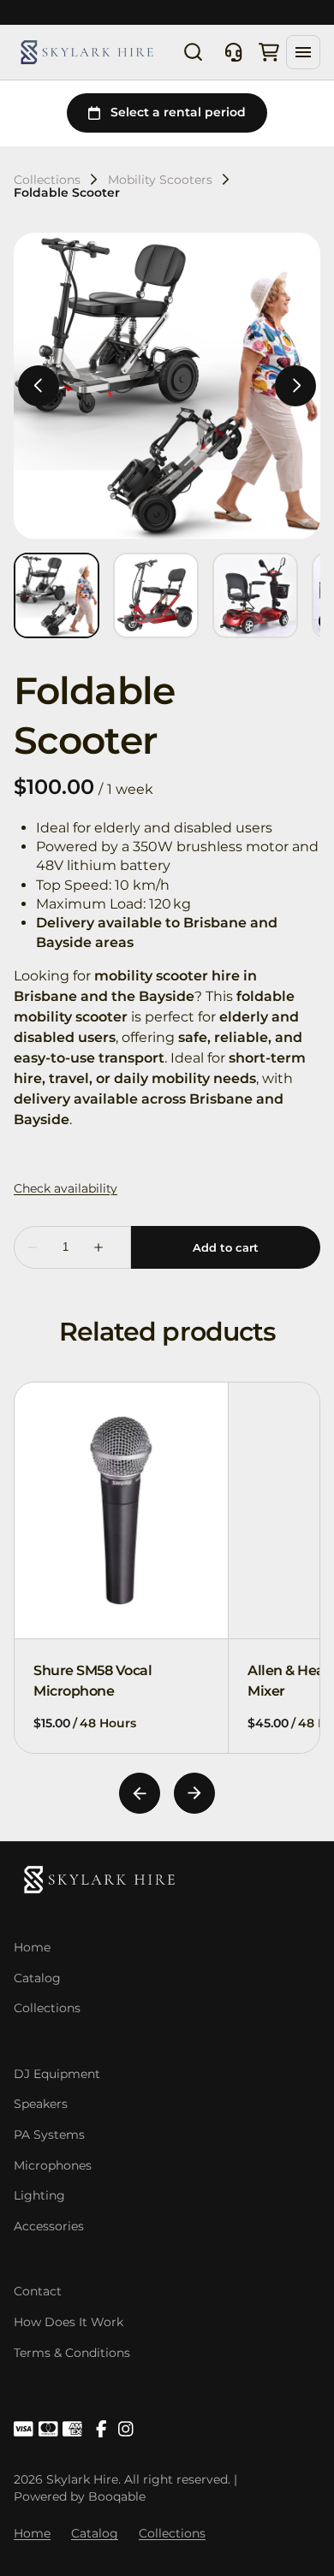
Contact (38, 2291)
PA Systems (49, 2135)
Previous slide (140, 1793)
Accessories (49, 2226)
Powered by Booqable (80, 2496)
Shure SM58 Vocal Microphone (92, 1681)
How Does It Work (69, 2322)
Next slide (194, 1793)
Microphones (53, 2165)
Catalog (37, 1978)
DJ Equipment (57, 2074)
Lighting (39, 2195)
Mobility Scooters (160, 180)
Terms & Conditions (72, 2353)
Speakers (41, 2104)
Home (32, 1947)
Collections (47, 180)
